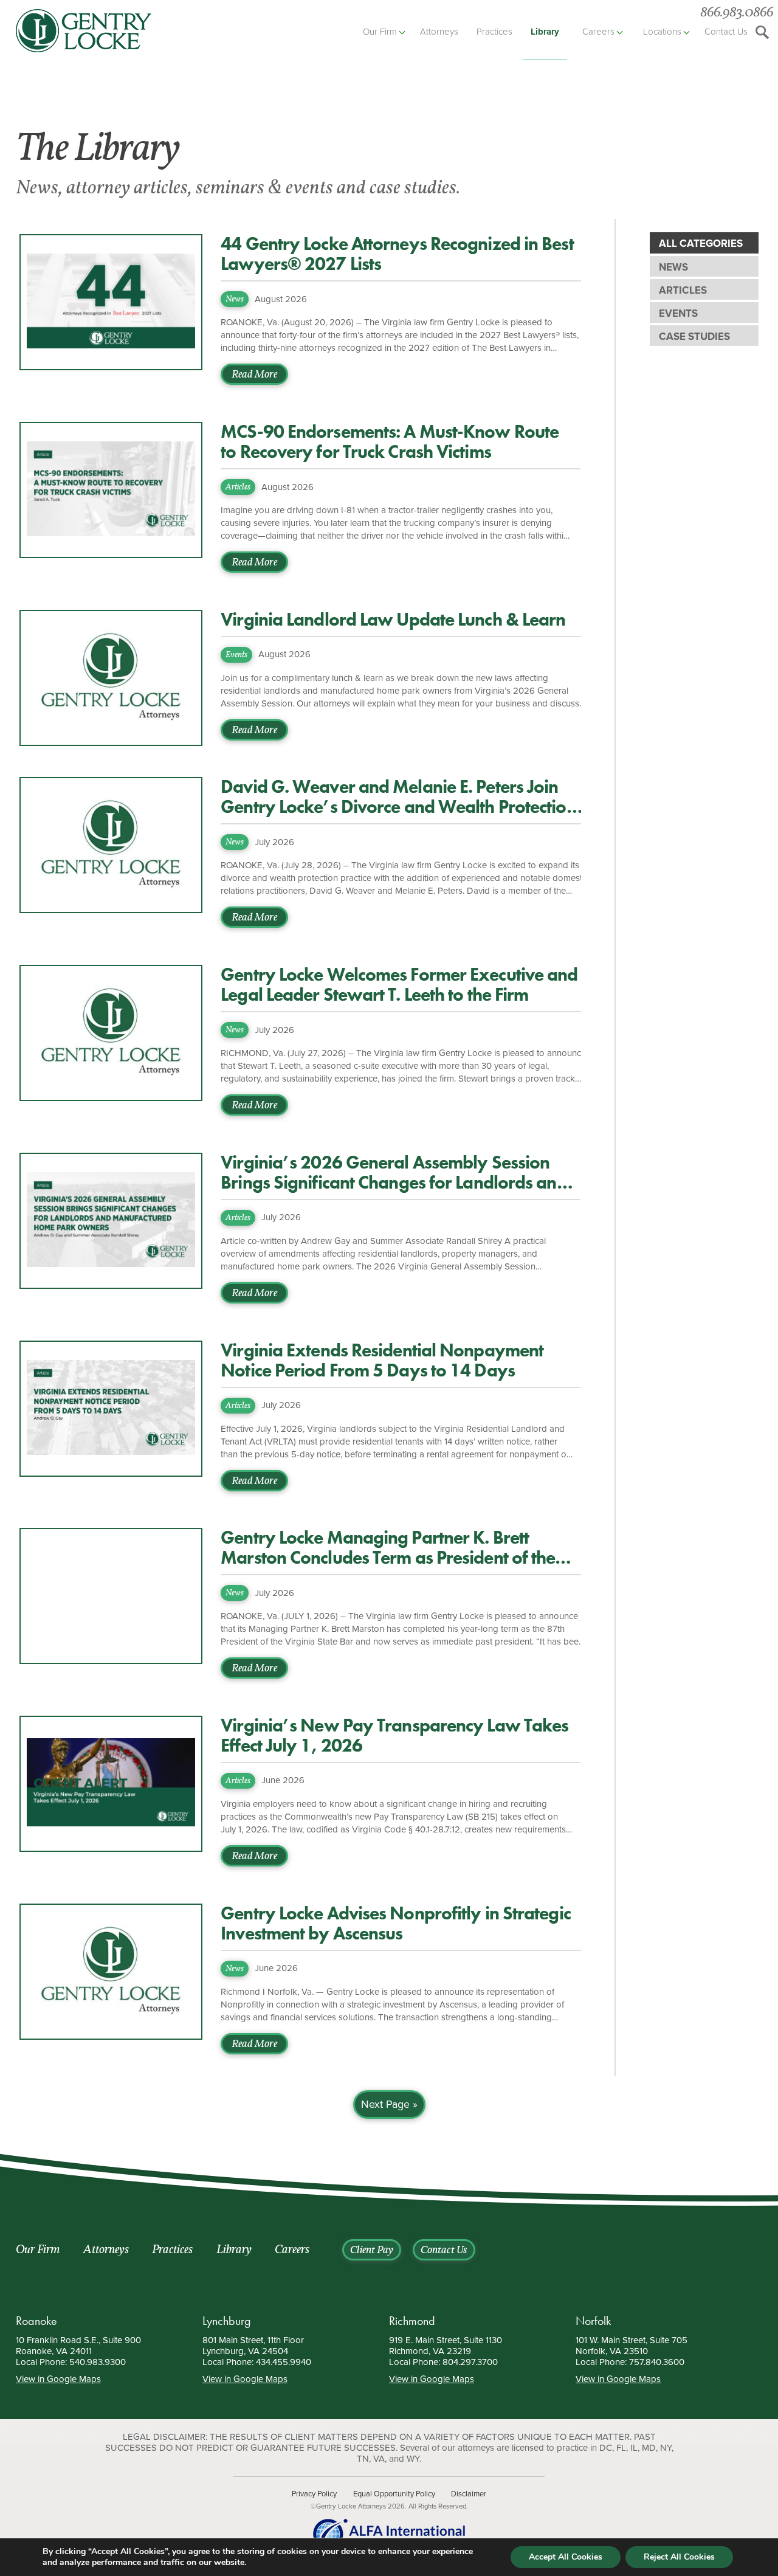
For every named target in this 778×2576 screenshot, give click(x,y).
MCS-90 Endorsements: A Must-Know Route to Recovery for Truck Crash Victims (390, 442)
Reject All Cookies (679, 2557)
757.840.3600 (657, 2362)
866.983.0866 (737, 13)
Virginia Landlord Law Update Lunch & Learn (393, 620)
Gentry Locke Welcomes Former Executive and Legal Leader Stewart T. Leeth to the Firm (399, 985)
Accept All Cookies (566, 2557)
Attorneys (439, 32)
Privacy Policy (314, 2494)
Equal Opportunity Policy (394, 2494)
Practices (494, 32)
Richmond (412, 2321)
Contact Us (726, 32)
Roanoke (36, 2321)
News (673, 267)
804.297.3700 (470, 2362)
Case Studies (694, 337)
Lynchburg (227, 2321)
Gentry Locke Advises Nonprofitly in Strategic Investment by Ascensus (396, 1924)
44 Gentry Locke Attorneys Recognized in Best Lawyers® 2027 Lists (397, 254)
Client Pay (372, 2251)
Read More (254, 375)
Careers (598, 32)
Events (678, 313)
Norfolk (593, 2321)
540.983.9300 (98, 2362)
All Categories (701, 243)
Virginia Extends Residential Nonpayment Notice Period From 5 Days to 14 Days (382, 1361)
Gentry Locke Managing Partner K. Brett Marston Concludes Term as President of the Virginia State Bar (388, 1548)
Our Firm (380, 32)
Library (545, 32)
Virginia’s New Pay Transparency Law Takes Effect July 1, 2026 (394, 1736)
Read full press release (73, 2186)
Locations (662, 32)
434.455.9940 (284, 2362)
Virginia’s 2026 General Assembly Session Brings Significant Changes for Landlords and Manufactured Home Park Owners (394, 1173)
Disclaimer (469, 2494)
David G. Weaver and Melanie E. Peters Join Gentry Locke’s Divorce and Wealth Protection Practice (398, 797)
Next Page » (389, 2105)
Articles (683, 290)
